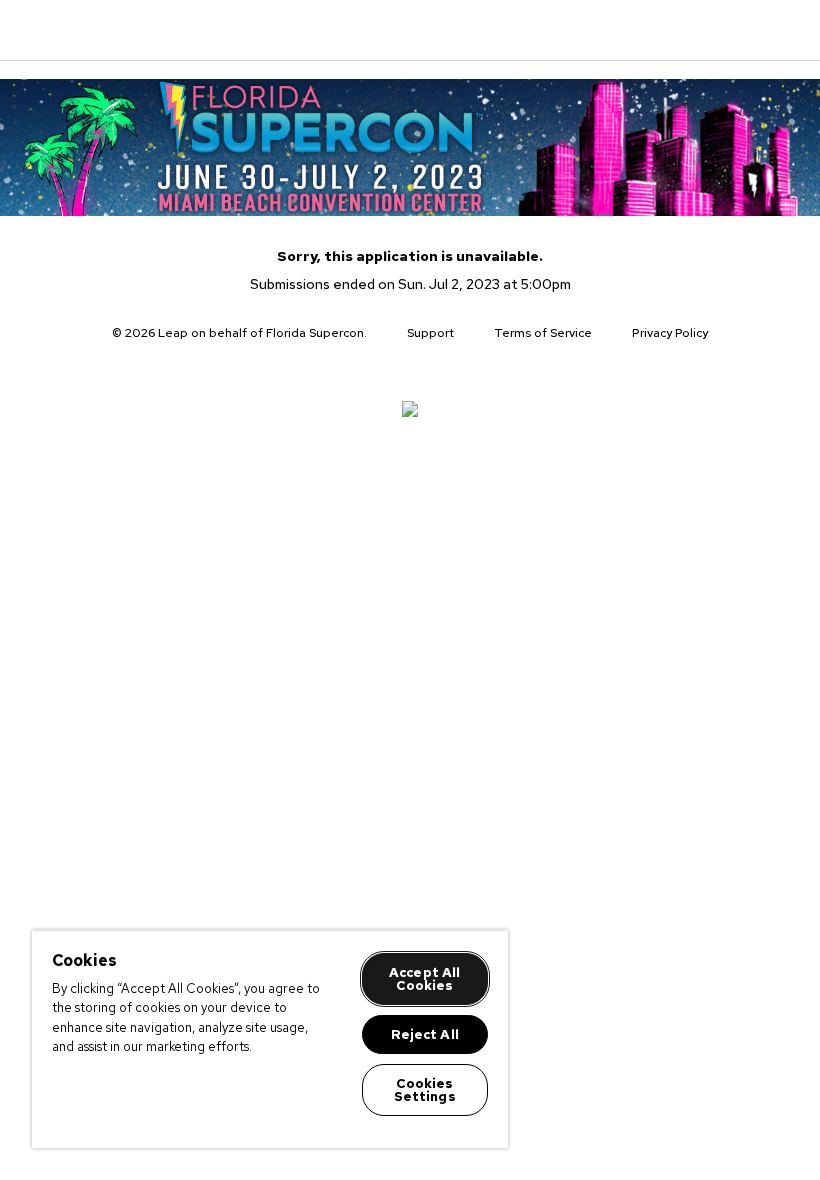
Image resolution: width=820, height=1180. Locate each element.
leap (126, 30)
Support (430, 333)
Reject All (425, 1034)
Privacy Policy (670, 333)
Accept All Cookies (424, 979)
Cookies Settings (425, 1090)
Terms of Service (543, 333)
